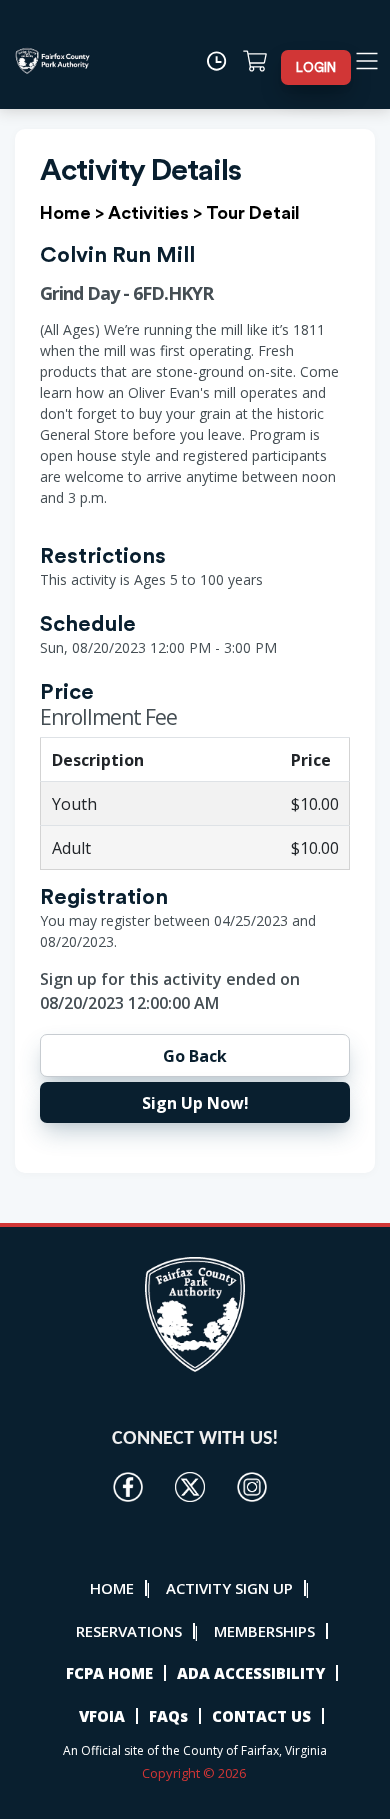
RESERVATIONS (129, 1631)
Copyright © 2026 (195, 1773)
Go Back (195, 1056)
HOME (112, 1588)
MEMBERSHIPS (264, 1631)
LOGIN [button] (316, 67)
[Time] (222, 61)
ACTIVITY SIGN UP (229, 1588)
